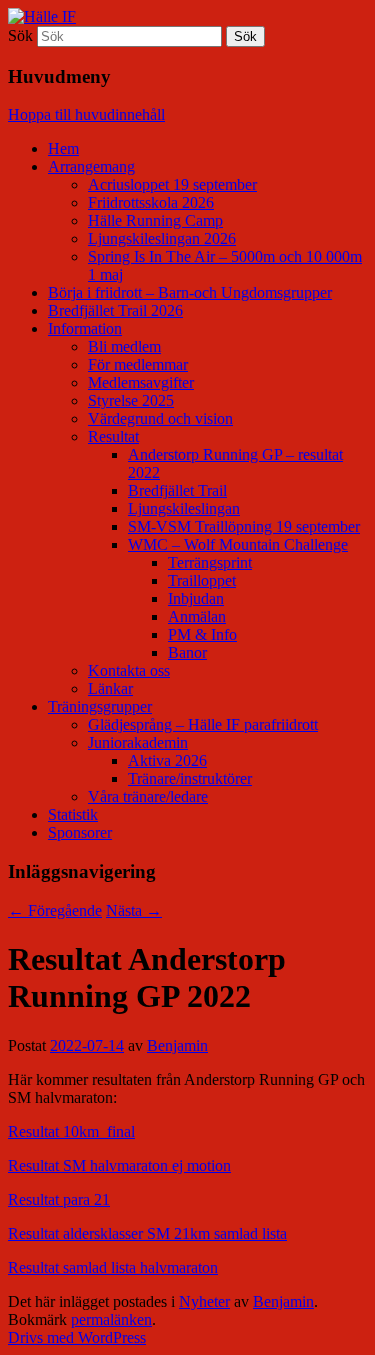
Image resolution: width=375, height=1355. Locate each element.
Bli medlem (124, 346)
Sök (20, 35)
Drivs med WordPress (77, 1337)
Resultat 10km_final (71, 1131)
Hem (63, 148)
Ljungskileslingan (184, 508)
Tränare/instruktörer (190, 778)
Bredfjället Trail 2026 (115, 310)
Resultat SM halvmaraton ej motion (119, 1165)
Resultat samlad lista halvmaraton (113, 1267)
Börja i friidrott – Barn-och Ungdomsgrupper (190, 292)
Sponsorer (80, 832)
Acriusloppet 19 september (172, 184)
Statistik (73, 814)
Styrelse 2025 (131, 400)
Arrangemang (91, 166)
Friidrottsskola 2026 (151, 202)
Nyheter (204, 1301)
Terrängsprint (210, 562)
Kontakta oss (129, 670)
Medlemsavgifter (141, 382)
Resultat (113, 436)
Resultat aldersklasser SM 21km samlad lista (147, 1233)
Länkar (110, 688)
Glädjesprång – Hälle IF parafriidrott (203, 724)
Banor (187, 652)
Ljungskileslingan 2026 (162, 238)
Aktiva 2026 (167, 760)
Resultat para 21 (59, 1199)
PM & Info (202, 634)
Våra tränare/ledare (148, 796)
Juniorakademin (138, 742)
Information (85, 328)
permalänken (111, 1319)
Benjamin (177, 1045)
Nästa (134, 910)
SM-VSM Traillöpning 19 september (244, 526)
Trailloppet (202, 580)
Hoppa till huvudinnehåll (86, 114)
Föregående (55, 910)
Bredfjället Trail (177, 490)
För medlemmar (138, 364)
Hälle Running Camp (155, 220)
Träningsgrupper (100, 706)
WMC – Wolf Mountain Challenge (238, 544)
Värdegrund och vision (160, 418)
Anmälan (197, 616)
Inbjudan (196, 598)
